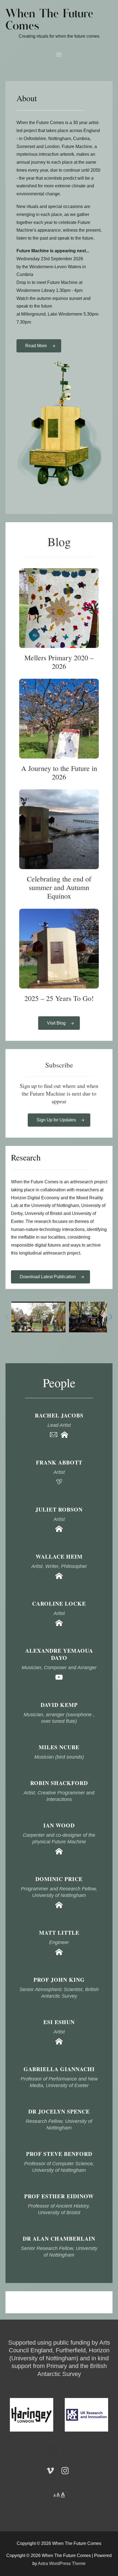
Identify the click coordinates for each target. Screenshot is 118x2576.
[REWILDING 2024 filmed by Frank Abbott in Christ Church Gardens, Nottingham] (38, 1317)
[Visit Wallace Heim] (59, 1577)
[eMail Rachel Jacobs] (54, 1436)
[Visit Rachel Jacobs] (64, 1436)
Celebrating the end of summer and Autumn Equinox (59, 829)
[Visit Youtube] (59, 1679)
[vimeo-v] (53, 2471)
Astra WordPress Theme (62, 2563)
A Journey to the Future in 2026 (59, 719)
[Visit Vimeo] (59, 1483)
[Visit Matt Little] (59, 1954)
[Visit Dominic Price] (59, 1906)
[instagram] (66, 2471)
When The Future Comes (49, 20)
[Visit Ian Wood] (59, 1853)
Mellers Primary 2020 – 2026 (59, 608)
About (27, 98)
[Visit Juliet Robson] (59, 1530)
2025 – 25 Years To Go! (59, 949)
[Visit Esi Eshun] (59, 2043)
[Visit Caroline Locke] (59, 1624)
